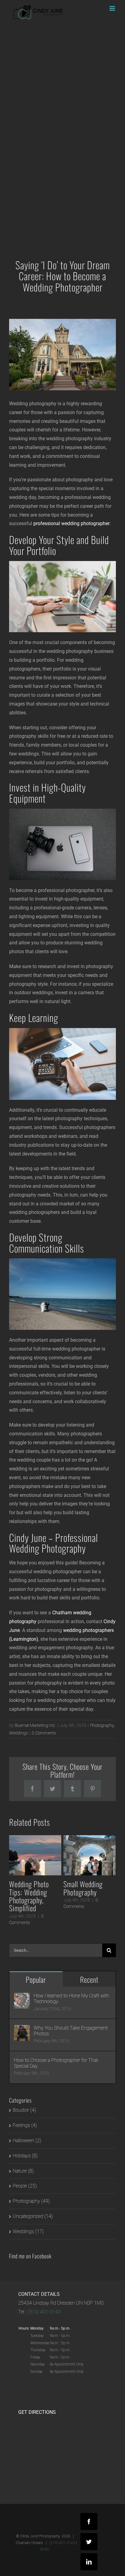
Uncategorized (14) (33, 2216)
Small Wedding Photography (83, 1888)
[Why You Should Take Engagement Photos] (22, 2029)
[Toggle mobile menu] (113, 8)
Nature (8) (23, 2171)
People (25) (25, 2186)
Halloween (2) (27, 2140)
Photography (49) (31, 2201)
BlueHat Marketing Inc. (35, 1725)
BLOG (45, 2549)
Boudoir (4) (24, 2110)
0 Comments (44, 1733)
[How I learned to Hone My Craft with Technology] (22, 1997)
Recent (89, 1979)
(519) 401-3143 (44, 2312)
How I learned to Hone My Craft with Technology (71, 1999)
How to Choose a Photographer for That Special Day (56, 2063)
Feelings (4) (25, 2125)
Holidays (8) (25, 2156)
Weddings (19, 1733)
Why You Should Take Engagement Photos (71, 2031)
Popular (36, 1979)
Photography (102, 1725)
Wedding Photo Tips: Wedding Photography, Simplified (29, 1896)
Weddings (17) (28, 2231)
